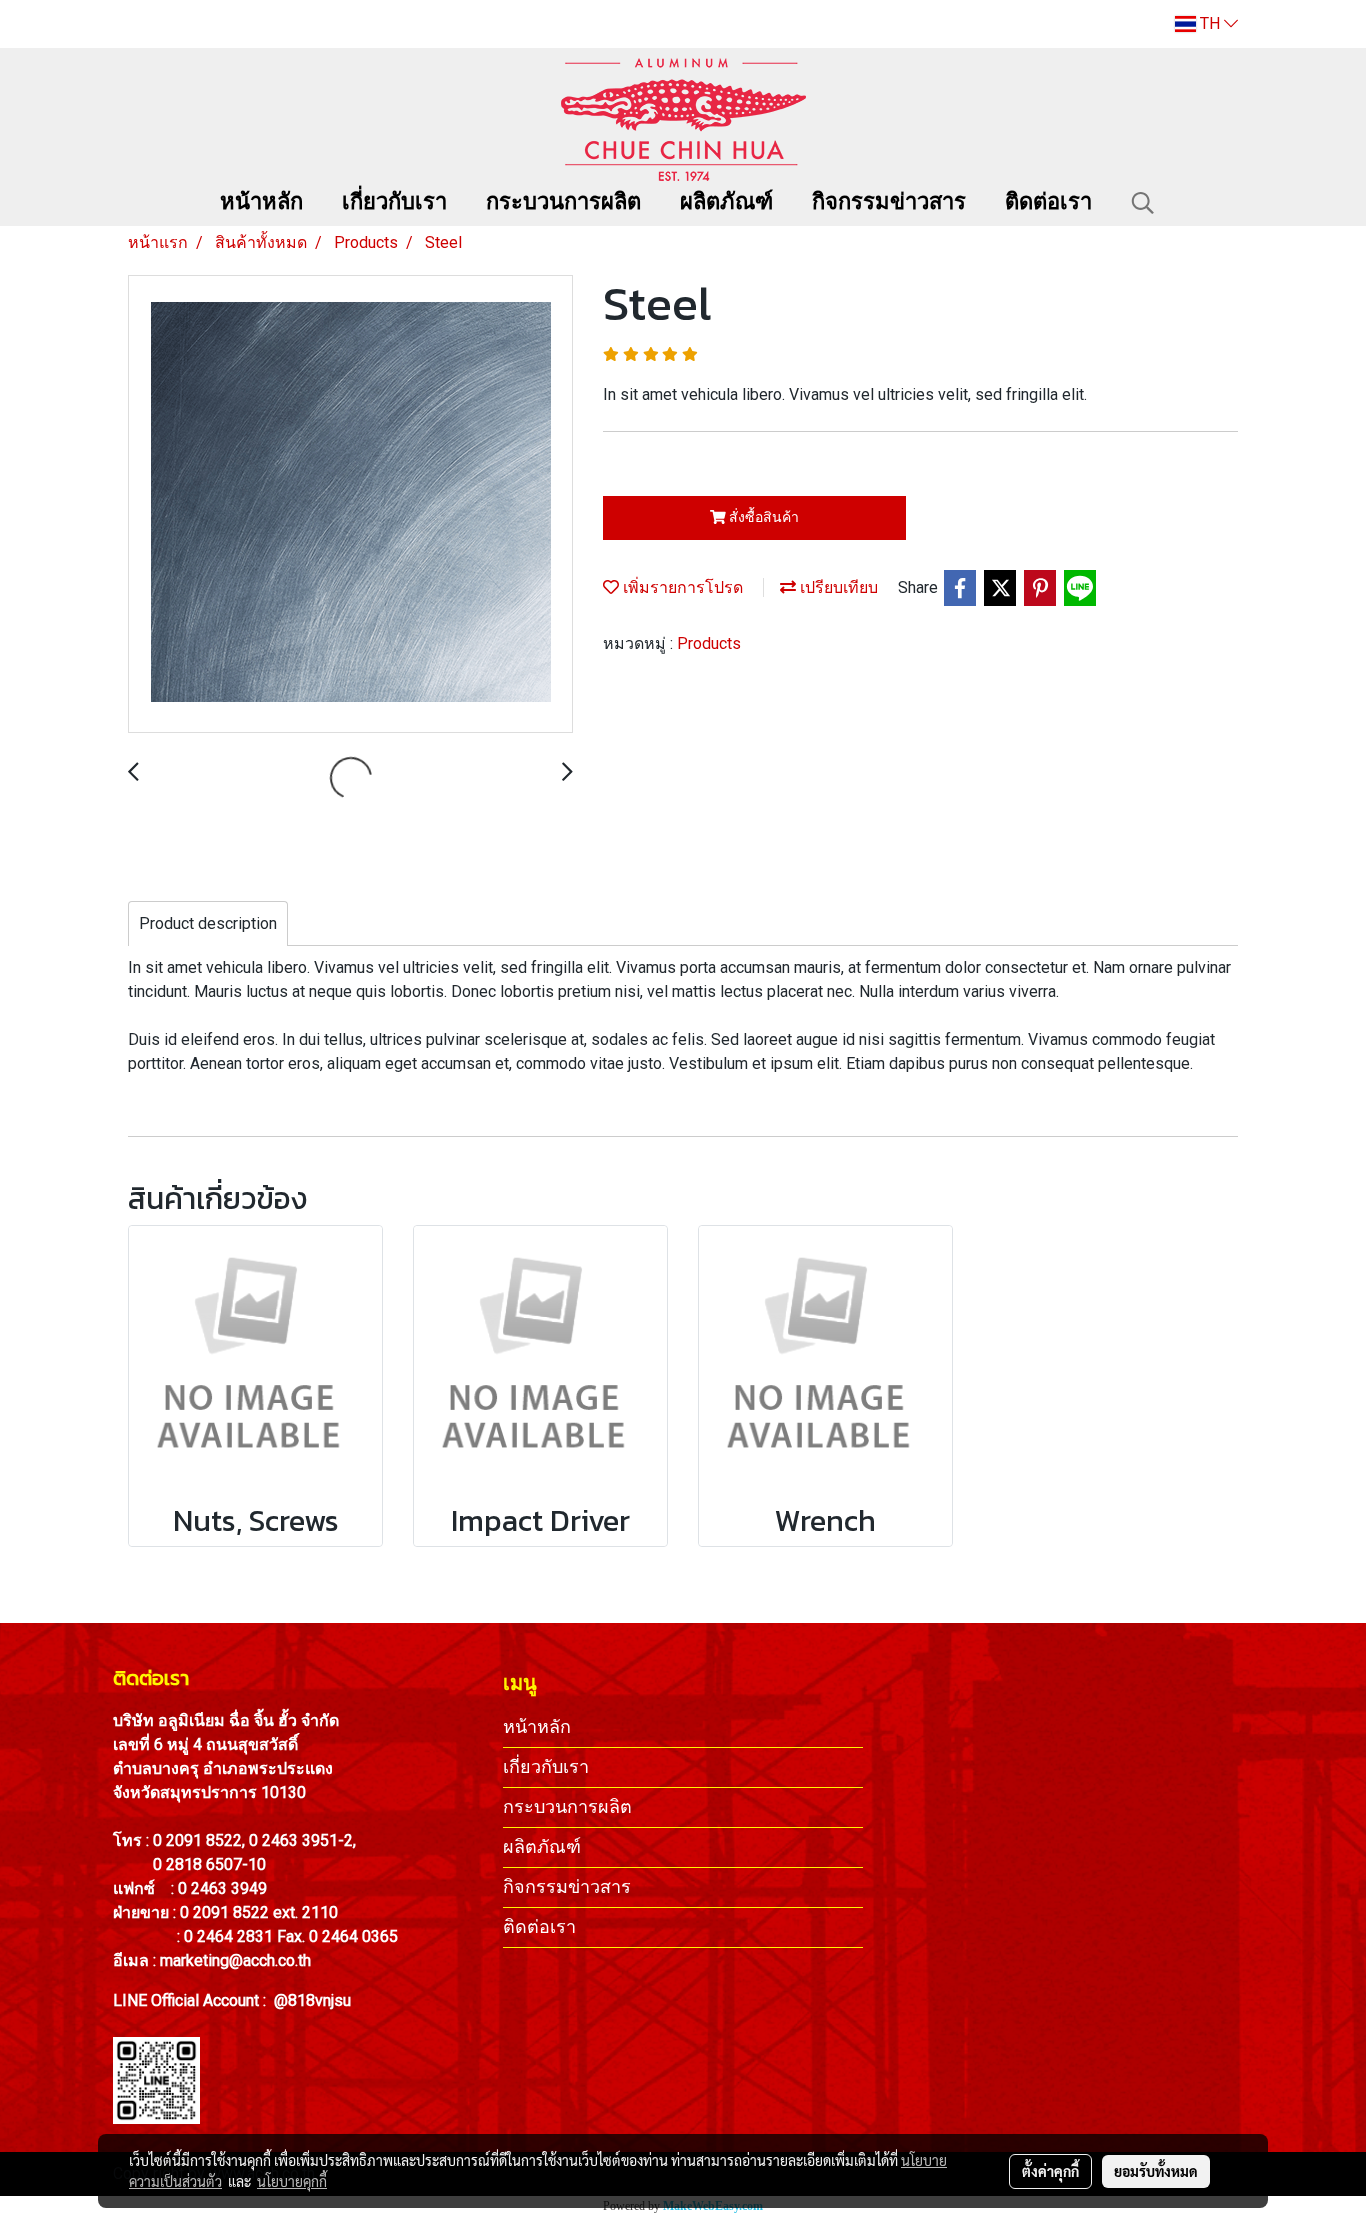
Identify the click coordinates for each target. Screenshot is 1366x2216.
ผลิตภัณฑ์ (726, 202)
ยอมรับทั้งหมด (1156, 2171)
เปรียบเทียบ (837, 587)
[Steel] (350, 505)
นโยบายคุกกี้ (292, 2181)
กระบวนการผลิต (563, 202)
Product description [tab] (208, 923)
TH (1210, 23)
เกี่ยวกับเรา (394, 202)
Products (709, 643)
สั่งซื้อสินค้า (762, 517)
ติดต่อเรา (1048, 202)
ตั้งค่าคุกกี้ (1050, 2171)
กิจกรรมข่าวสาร (889, 202)
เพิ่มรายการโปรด (681, 587)
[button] (1143, 203)
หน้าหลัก (261, 202)
